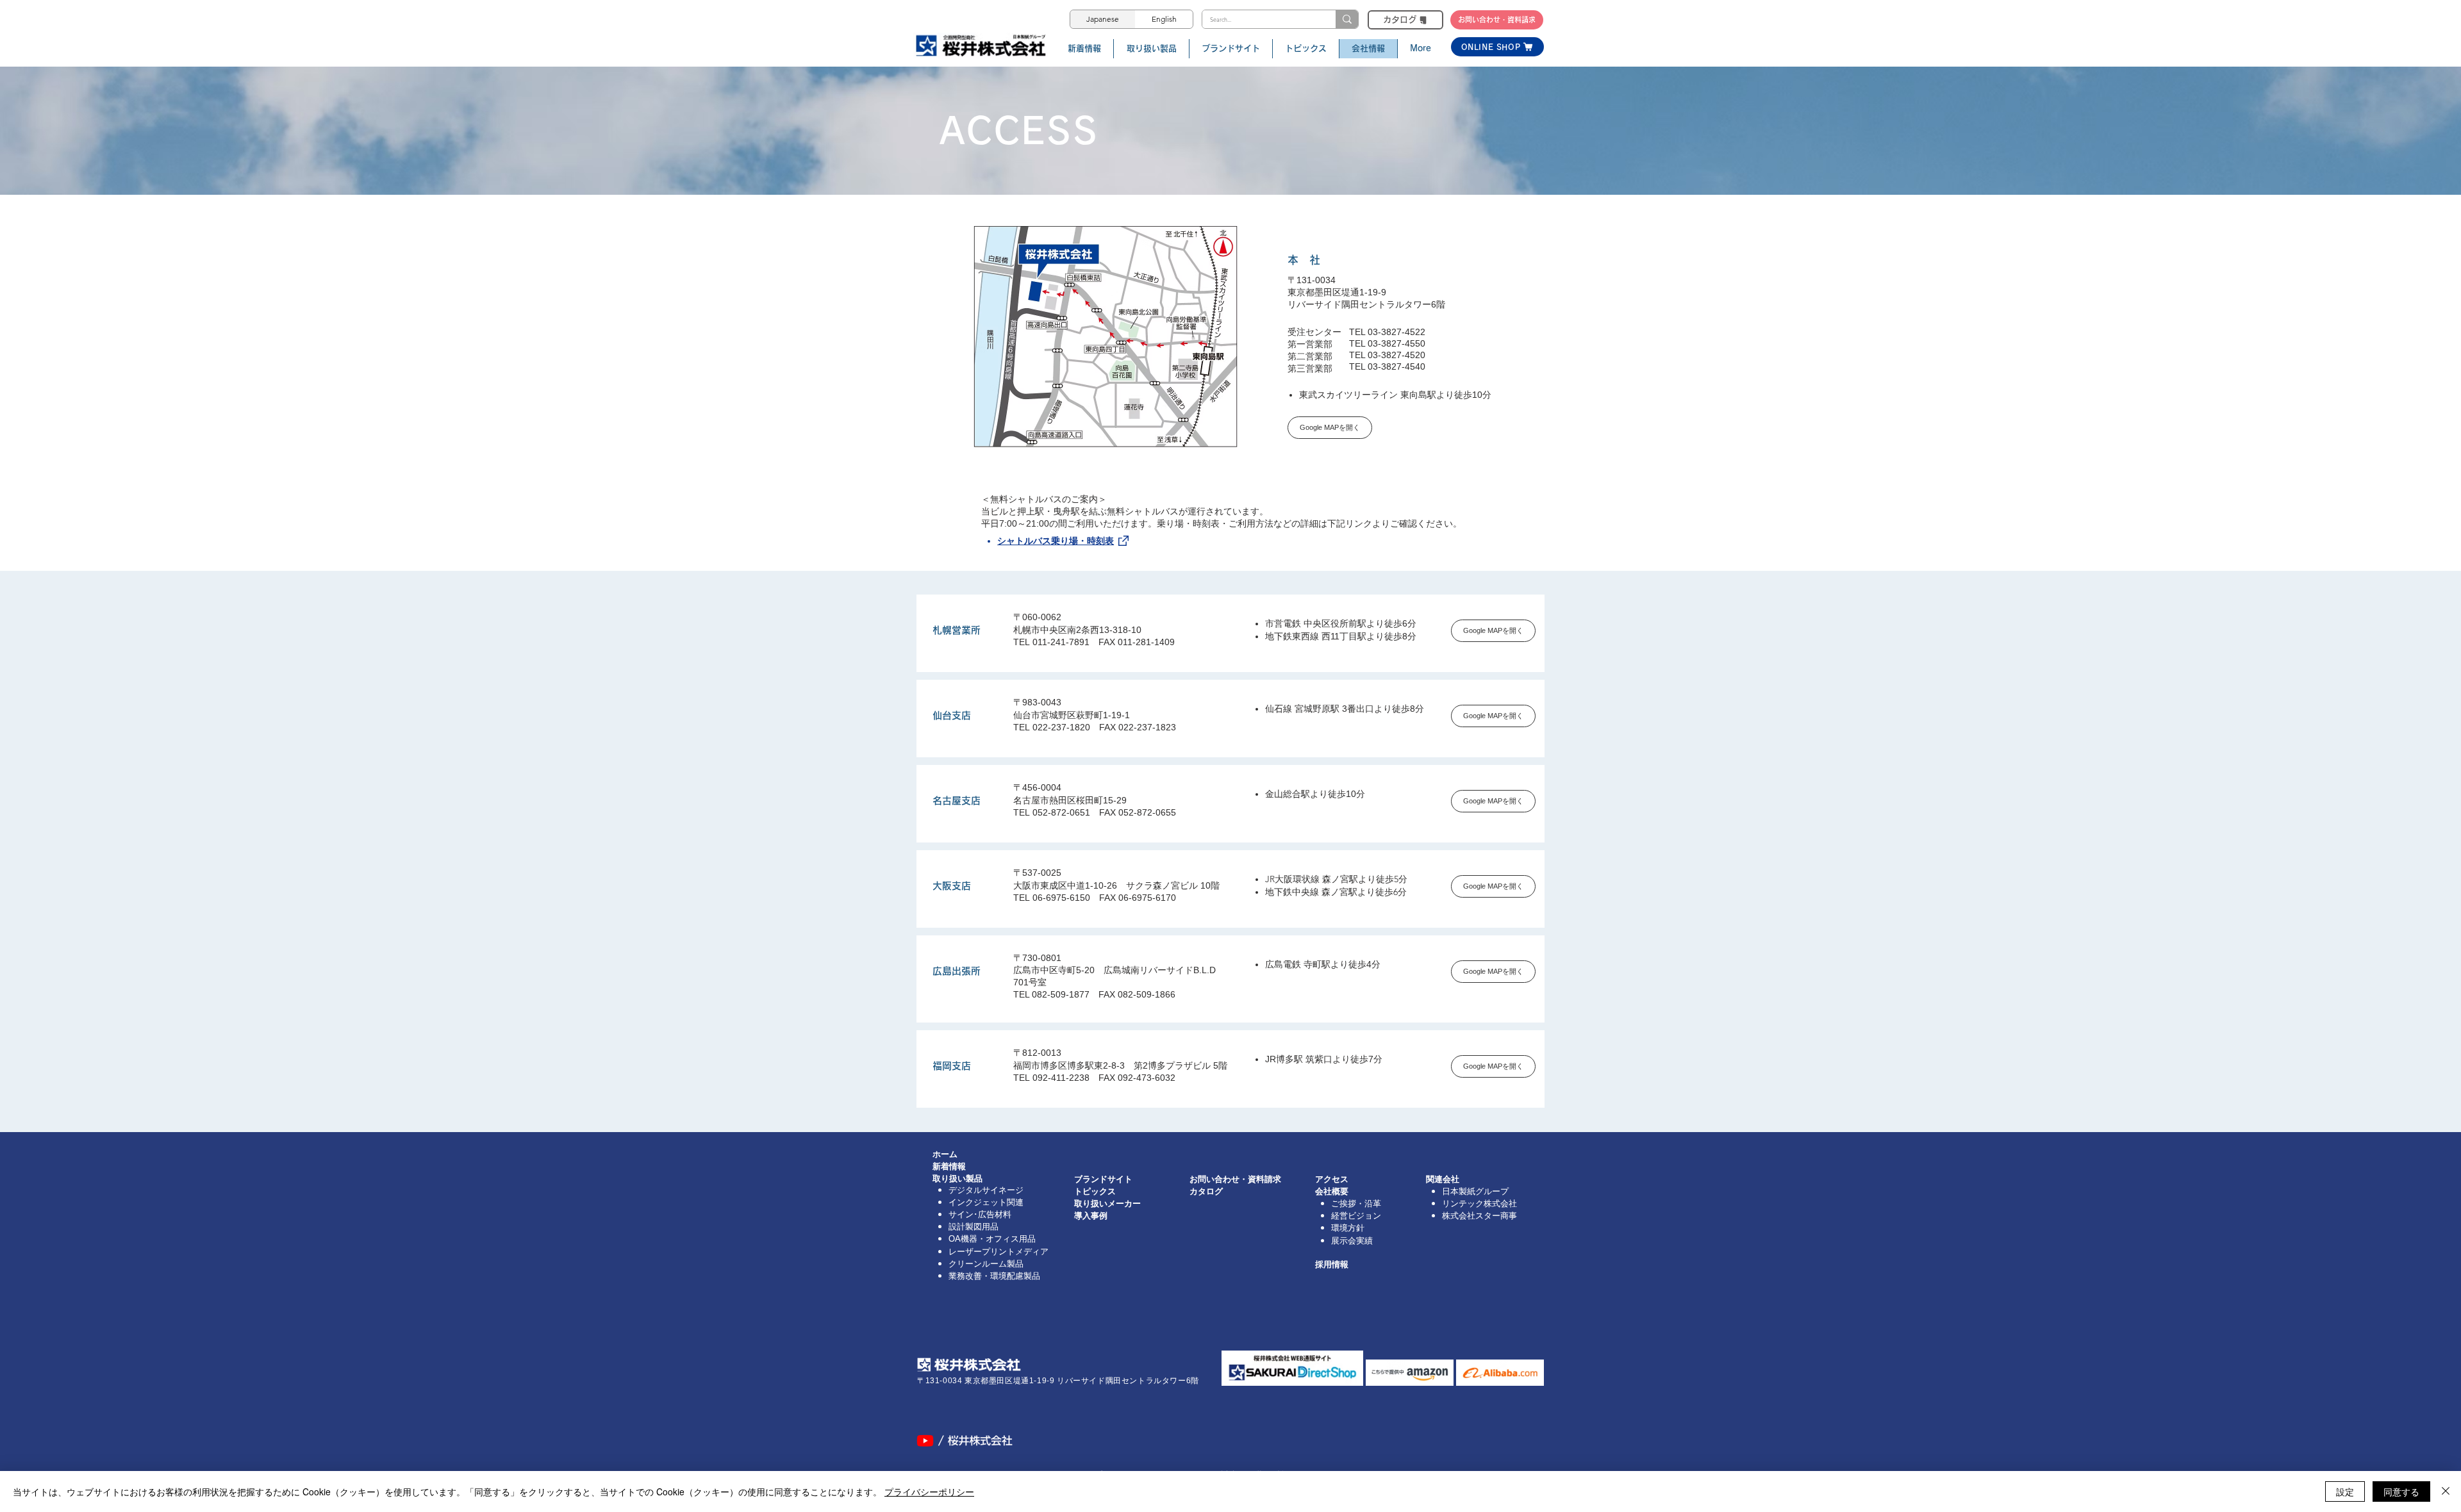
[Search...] (1347, 19)
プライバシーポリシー (929, 1491)
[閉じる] (2446, 1491)
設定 (2345, 1491)
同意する (2401, 1491)
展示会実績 (1352, 1241)
